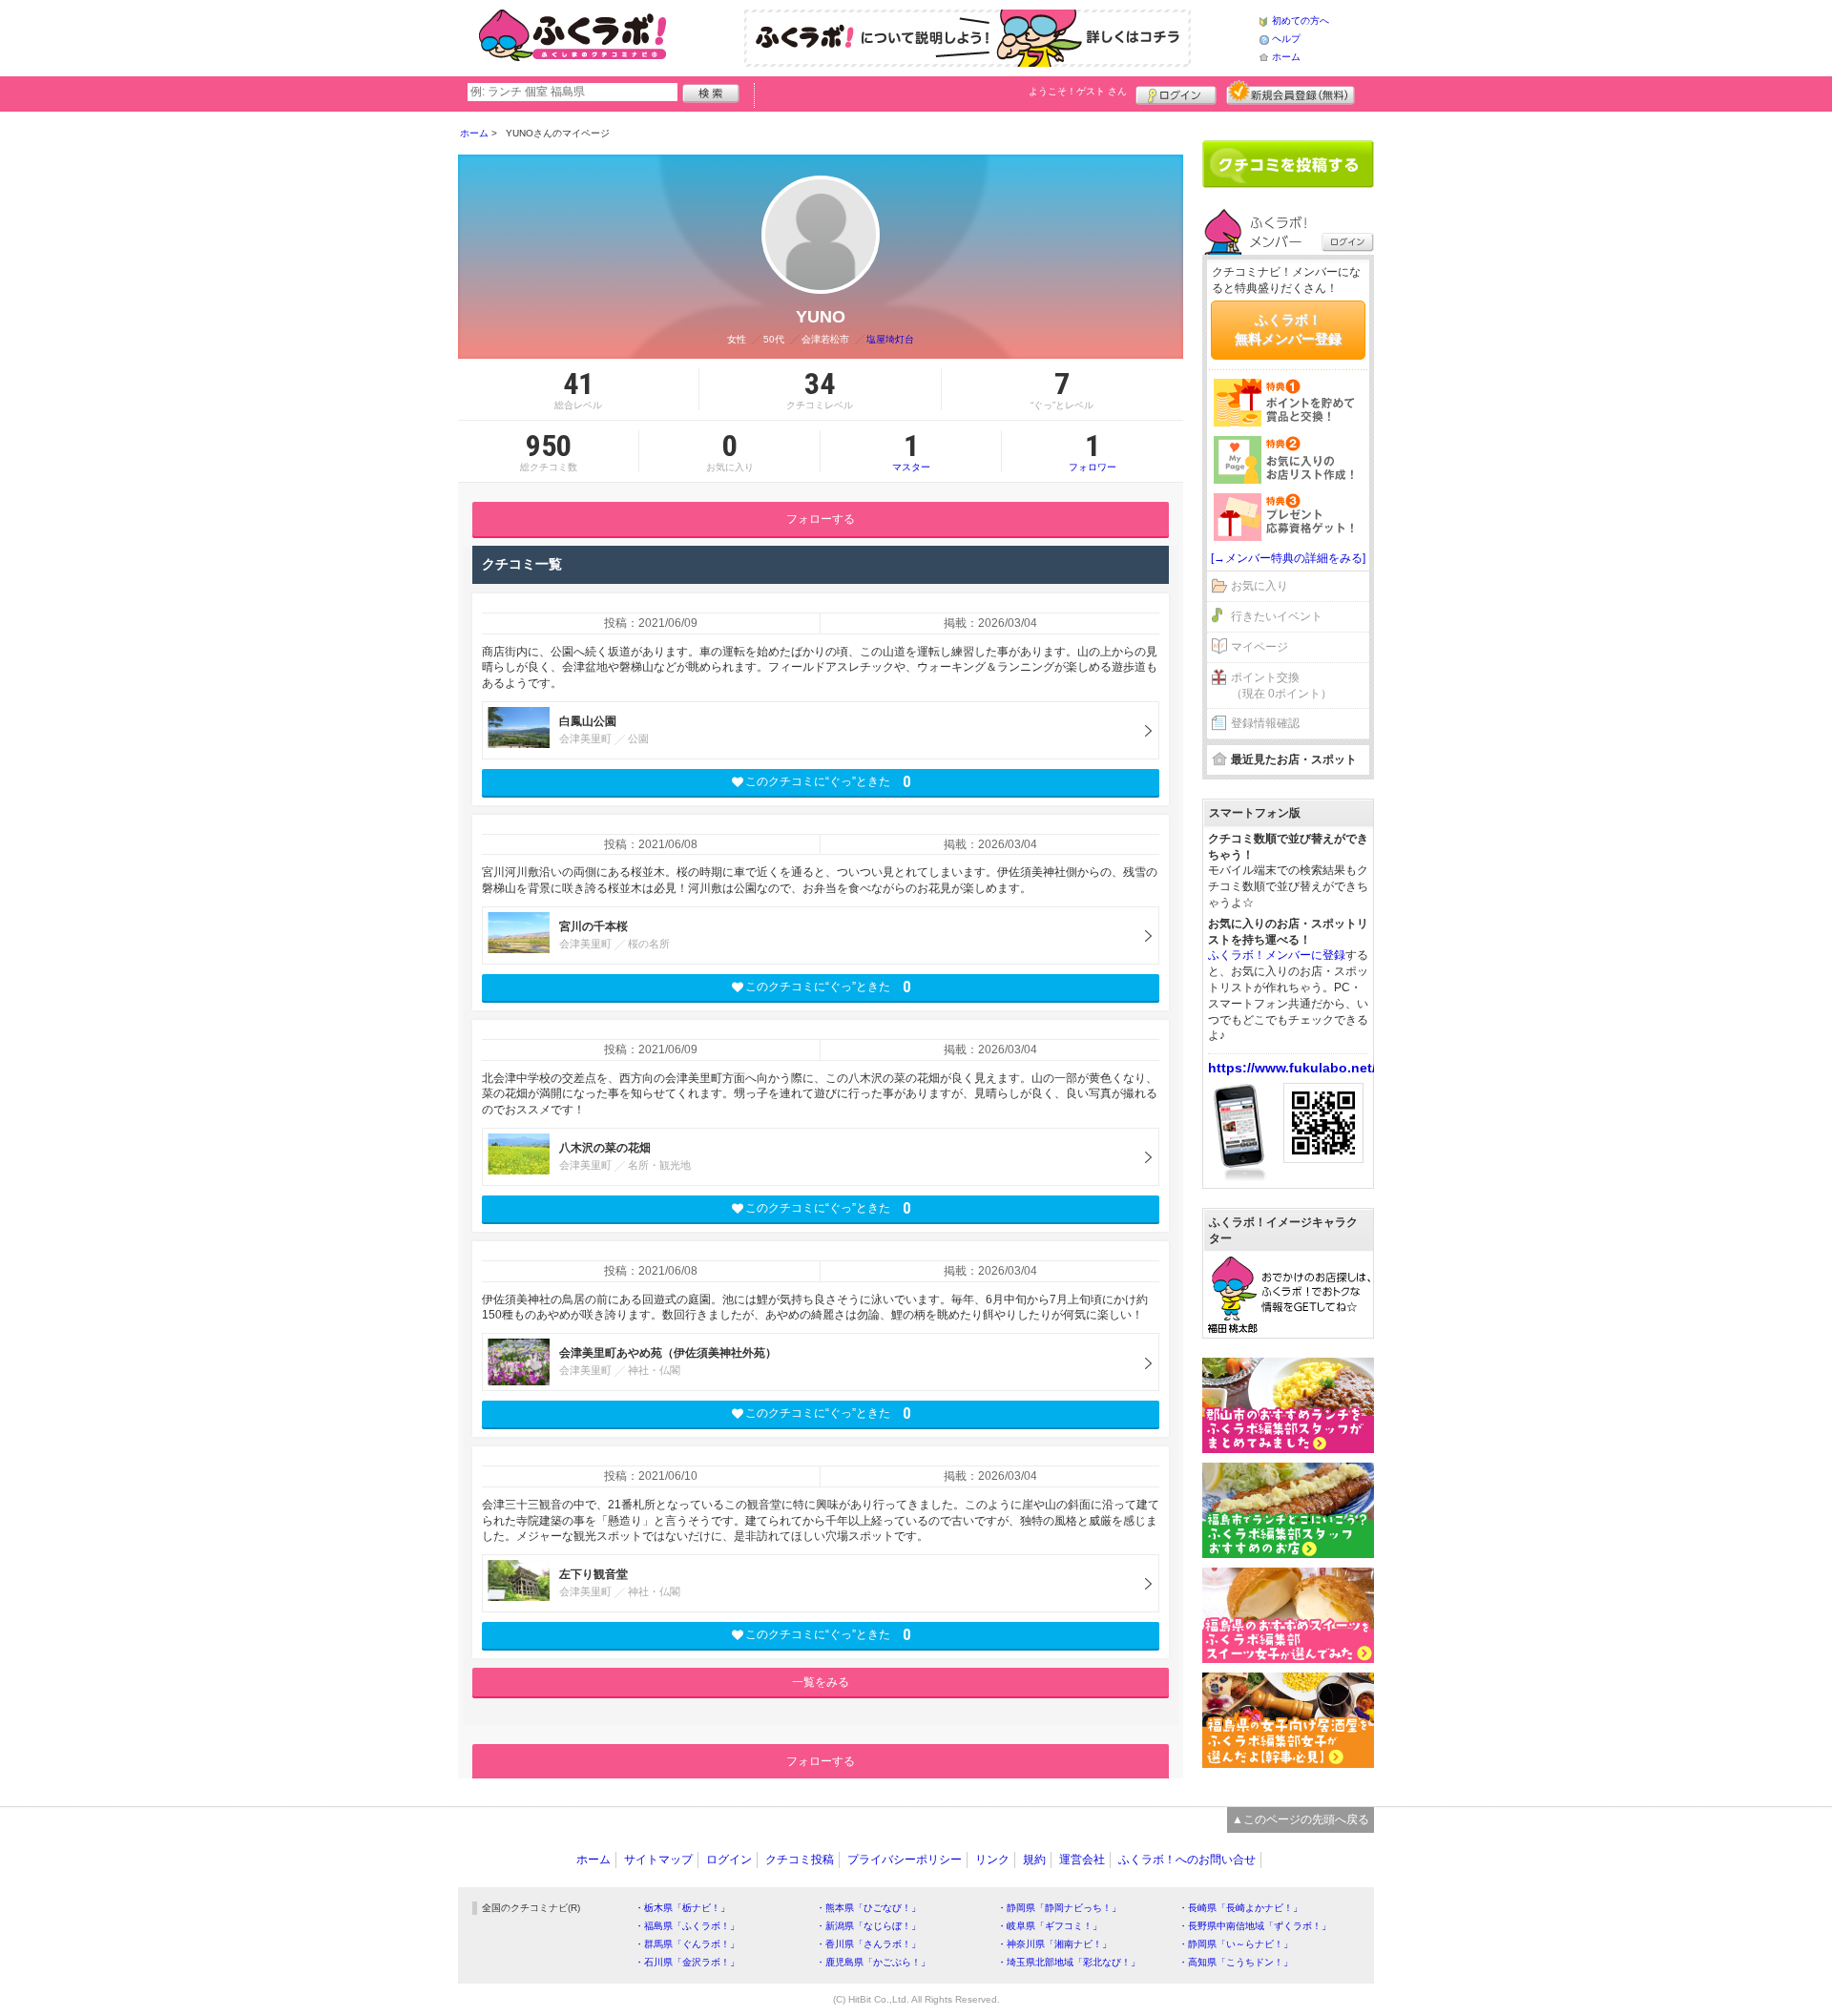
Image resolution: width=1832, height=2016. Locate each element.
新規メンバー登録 (1291, 93)
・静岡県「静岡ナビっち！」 (1059, 1908)
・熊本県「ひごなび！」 (868, 1908)
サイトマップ (658, 1860)
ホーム (1286, 57)
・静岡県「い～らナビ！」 (1236, 1944)
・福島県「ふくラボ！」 (687, 1926)
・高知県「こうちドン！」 (1236, 1962)
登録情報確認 (1265, 723)
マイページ (1259, 647)
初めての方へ (1301, 21)
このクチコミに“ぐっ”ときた (828, 782)
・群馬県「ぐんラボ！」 (687, 1944)
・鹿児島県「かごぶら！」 (873, 1962)
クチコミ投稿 (800, 1860)
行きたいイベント (1277, 616)
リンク (992, 1860)
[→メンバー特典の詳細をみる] (1288, 558)
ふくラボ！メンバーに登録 (1277, 955)
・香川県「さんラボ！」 (868, 1944)
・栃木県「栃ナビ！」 (682, 1908)
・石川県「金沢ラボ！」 (687, 1962)
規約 (1034, 1860)
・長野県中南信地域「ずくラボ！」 (1255, 1926)
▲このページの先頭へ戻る (1301, 1819)
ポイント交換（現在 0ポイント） (1281, 686)
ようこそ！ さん (1078, 91)
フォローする (821, 519)
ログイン (1176, 93)
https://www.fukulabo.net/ (1292, 1068)
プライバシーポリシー (905, 1860)
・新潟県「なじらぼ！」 (868, 1926)
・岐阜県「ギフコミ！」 (1050, 1926)
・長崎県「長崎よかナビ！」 (1240, 1908)
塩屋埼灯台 (890, 339)
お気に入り (1259, 586)
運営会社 (1082, 1860)
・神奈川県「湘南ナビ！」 (1054, 1944)
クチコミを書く (1288, 164)
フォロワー (1093, 451)
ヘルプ (1286, 39)
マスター (911, 451)
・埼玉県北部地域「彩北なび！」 (1069, 1962)
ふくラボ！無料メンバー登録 (1288, 329)
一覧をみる (821, 1682)
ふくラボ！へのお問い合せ (1187, 1860)
